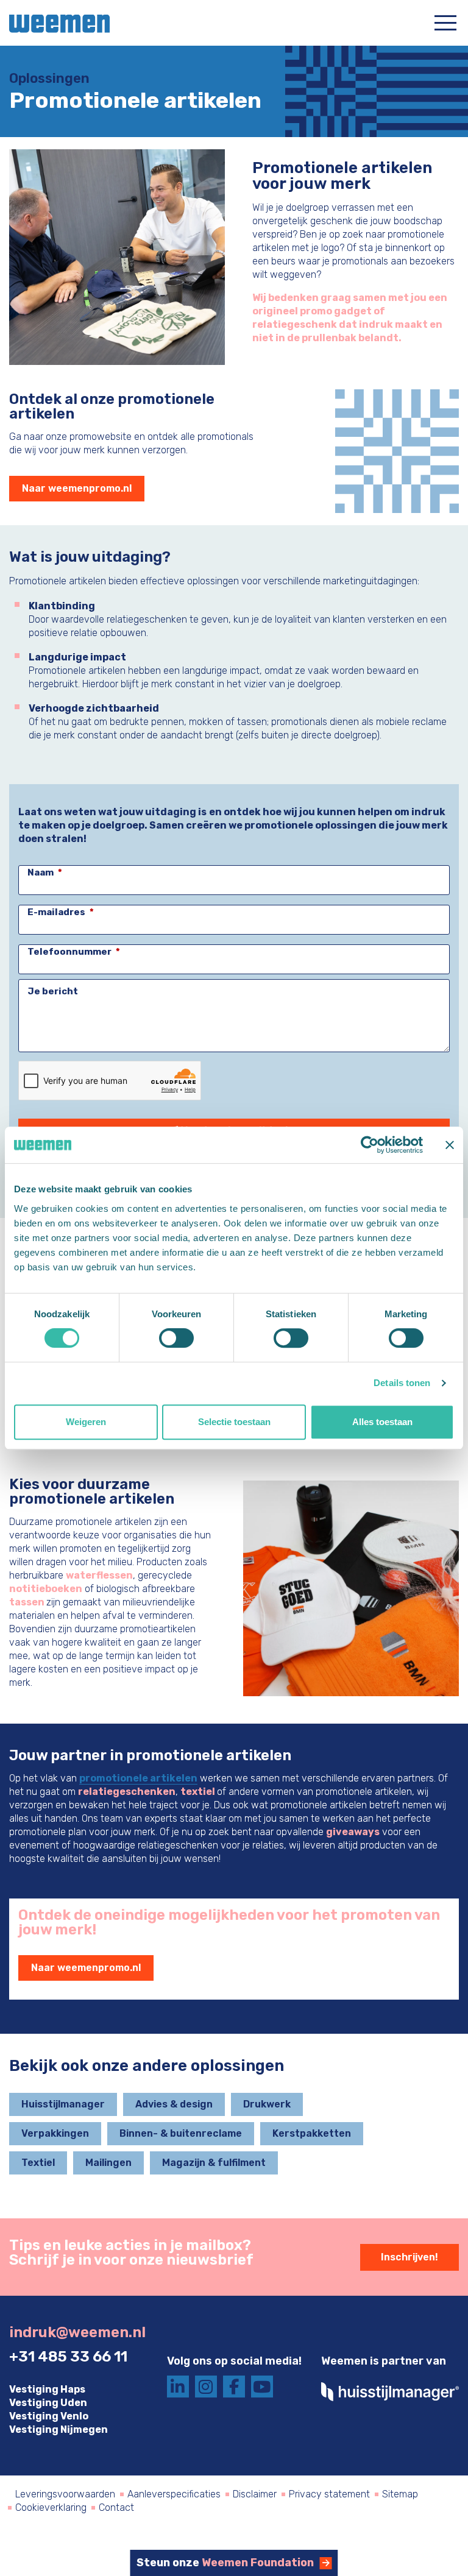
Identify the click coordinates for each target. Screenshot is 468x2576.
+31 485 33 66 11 (68, 2357)
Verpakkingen (55, 2133)
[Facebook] (234, 2387)
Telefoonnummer (69, 952)
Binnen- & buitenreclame (181, 2133)
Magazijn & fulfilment (214, 2163)
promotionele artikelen (138, 1778)
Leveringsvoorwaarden (65, 2494)
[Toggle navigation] (445, 22)
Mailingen (108, 2163)
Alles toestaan (382, 1422)
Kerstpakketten (312, 2133)
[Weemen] (55, 22)
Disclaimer (255, 2494)
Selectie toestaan (234, 1422)
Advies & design (174, 2104)
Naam (41, 872)
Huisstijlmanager (63, 2104)
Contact (116, 2507)
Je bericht (53, 991)
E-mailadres (56, 912)
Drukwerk (267, 2104)
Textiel (38, 2163)
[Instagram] (206, 2387)
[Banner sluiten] (450, 1145)
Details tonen (402, 1383)
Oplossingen (49, 79)
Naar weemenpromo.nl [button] (77, 488)
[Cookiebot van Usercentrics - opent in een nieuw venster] (370, 1145)
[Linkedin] (178, 2387)
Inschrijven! (409, 2257)
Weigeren (86, 1422)
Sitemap (400, 2494)
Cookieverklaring (51, 2507)
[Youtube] (262, 2387)
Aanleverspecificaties (174, 2494)
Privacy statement (329, 2494)
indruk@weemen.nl (77, 2332)
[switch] (176, 1338)
